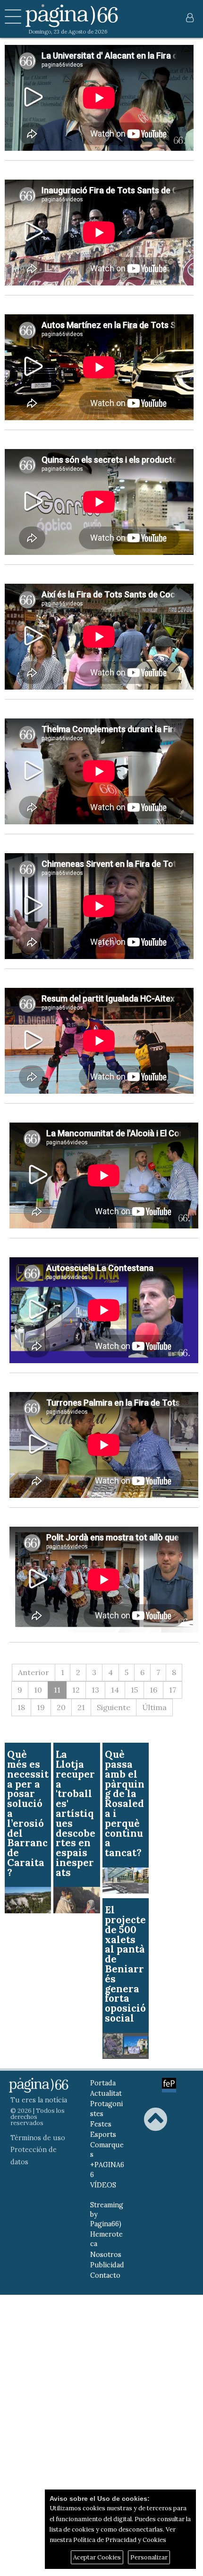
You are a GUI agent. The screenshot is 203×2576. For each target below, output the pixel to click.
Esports (103, 2135)
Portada (103, 2083)
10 (38, 1690)
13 (95, 1690)
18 (21, 1707)
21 (81, 1707)
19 (41, 1707)
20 (61, 1707)
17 (173, 1690)
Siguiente (114, 1707)
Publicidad (107, 2265)
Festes (101, 2124)
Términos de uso (38, 2138)
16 (153, 1690)
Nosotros (106, 2255)
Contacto (105, 2275)
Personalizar (149, 2557)
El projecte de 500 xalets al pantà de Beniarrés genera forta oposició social (125, 1964)
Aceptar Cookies (97, 2557)
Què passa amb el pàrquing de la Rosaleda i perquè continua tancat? (125, 1803)
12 (76, 1690)
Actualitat (106, 2093)
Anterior (34, 1672)
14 (115, 1690)
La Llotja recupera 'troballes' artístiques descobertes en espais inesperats (76, 1813)
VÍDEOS (103, 2185)
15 (134, 1690)
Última (154, 1707)
